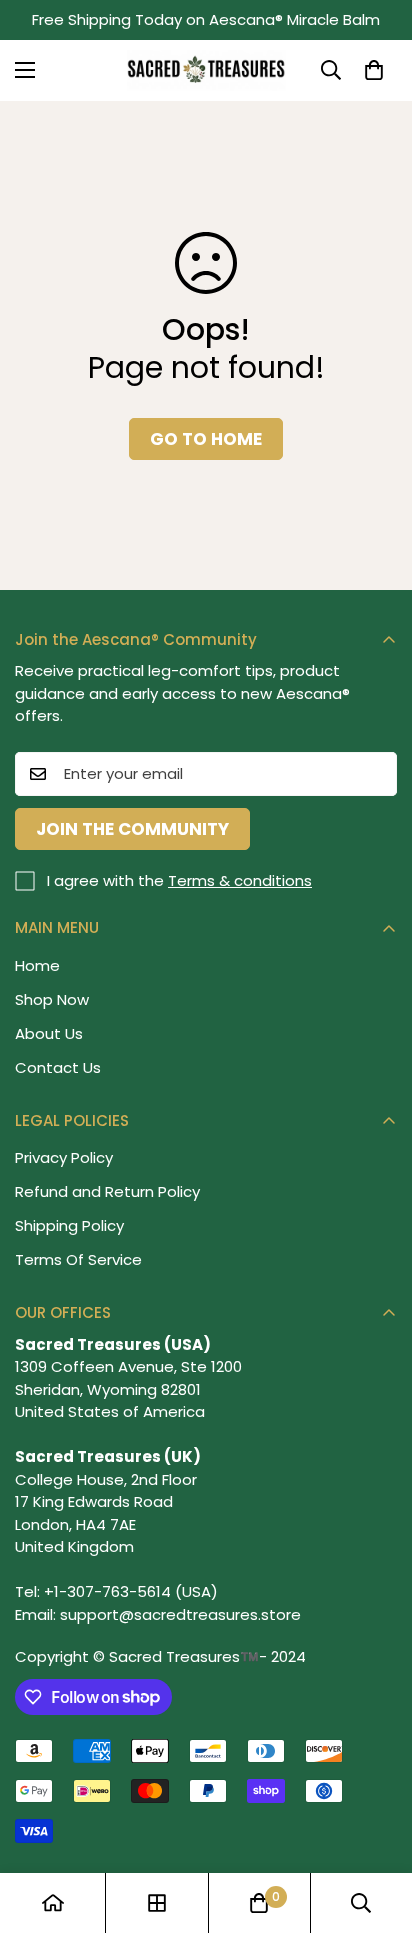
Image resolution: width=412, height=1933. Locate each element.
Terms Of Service (78, 1259)
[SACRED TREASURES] (206, 70)
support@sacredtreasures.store (180, 1614)
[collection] (157, 1903)
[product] (53, 1903)
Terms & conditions (240, 880)
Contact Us (58, 1067)
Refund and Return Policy (107, 1191)
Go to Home (206, 439)
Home (37, 965)
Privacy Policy (64, 1157)
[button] (374, 70)
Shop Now (52, 999)
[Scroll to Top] (376, 1827)
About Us (49, 1033)
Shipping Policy (69, 1225)
